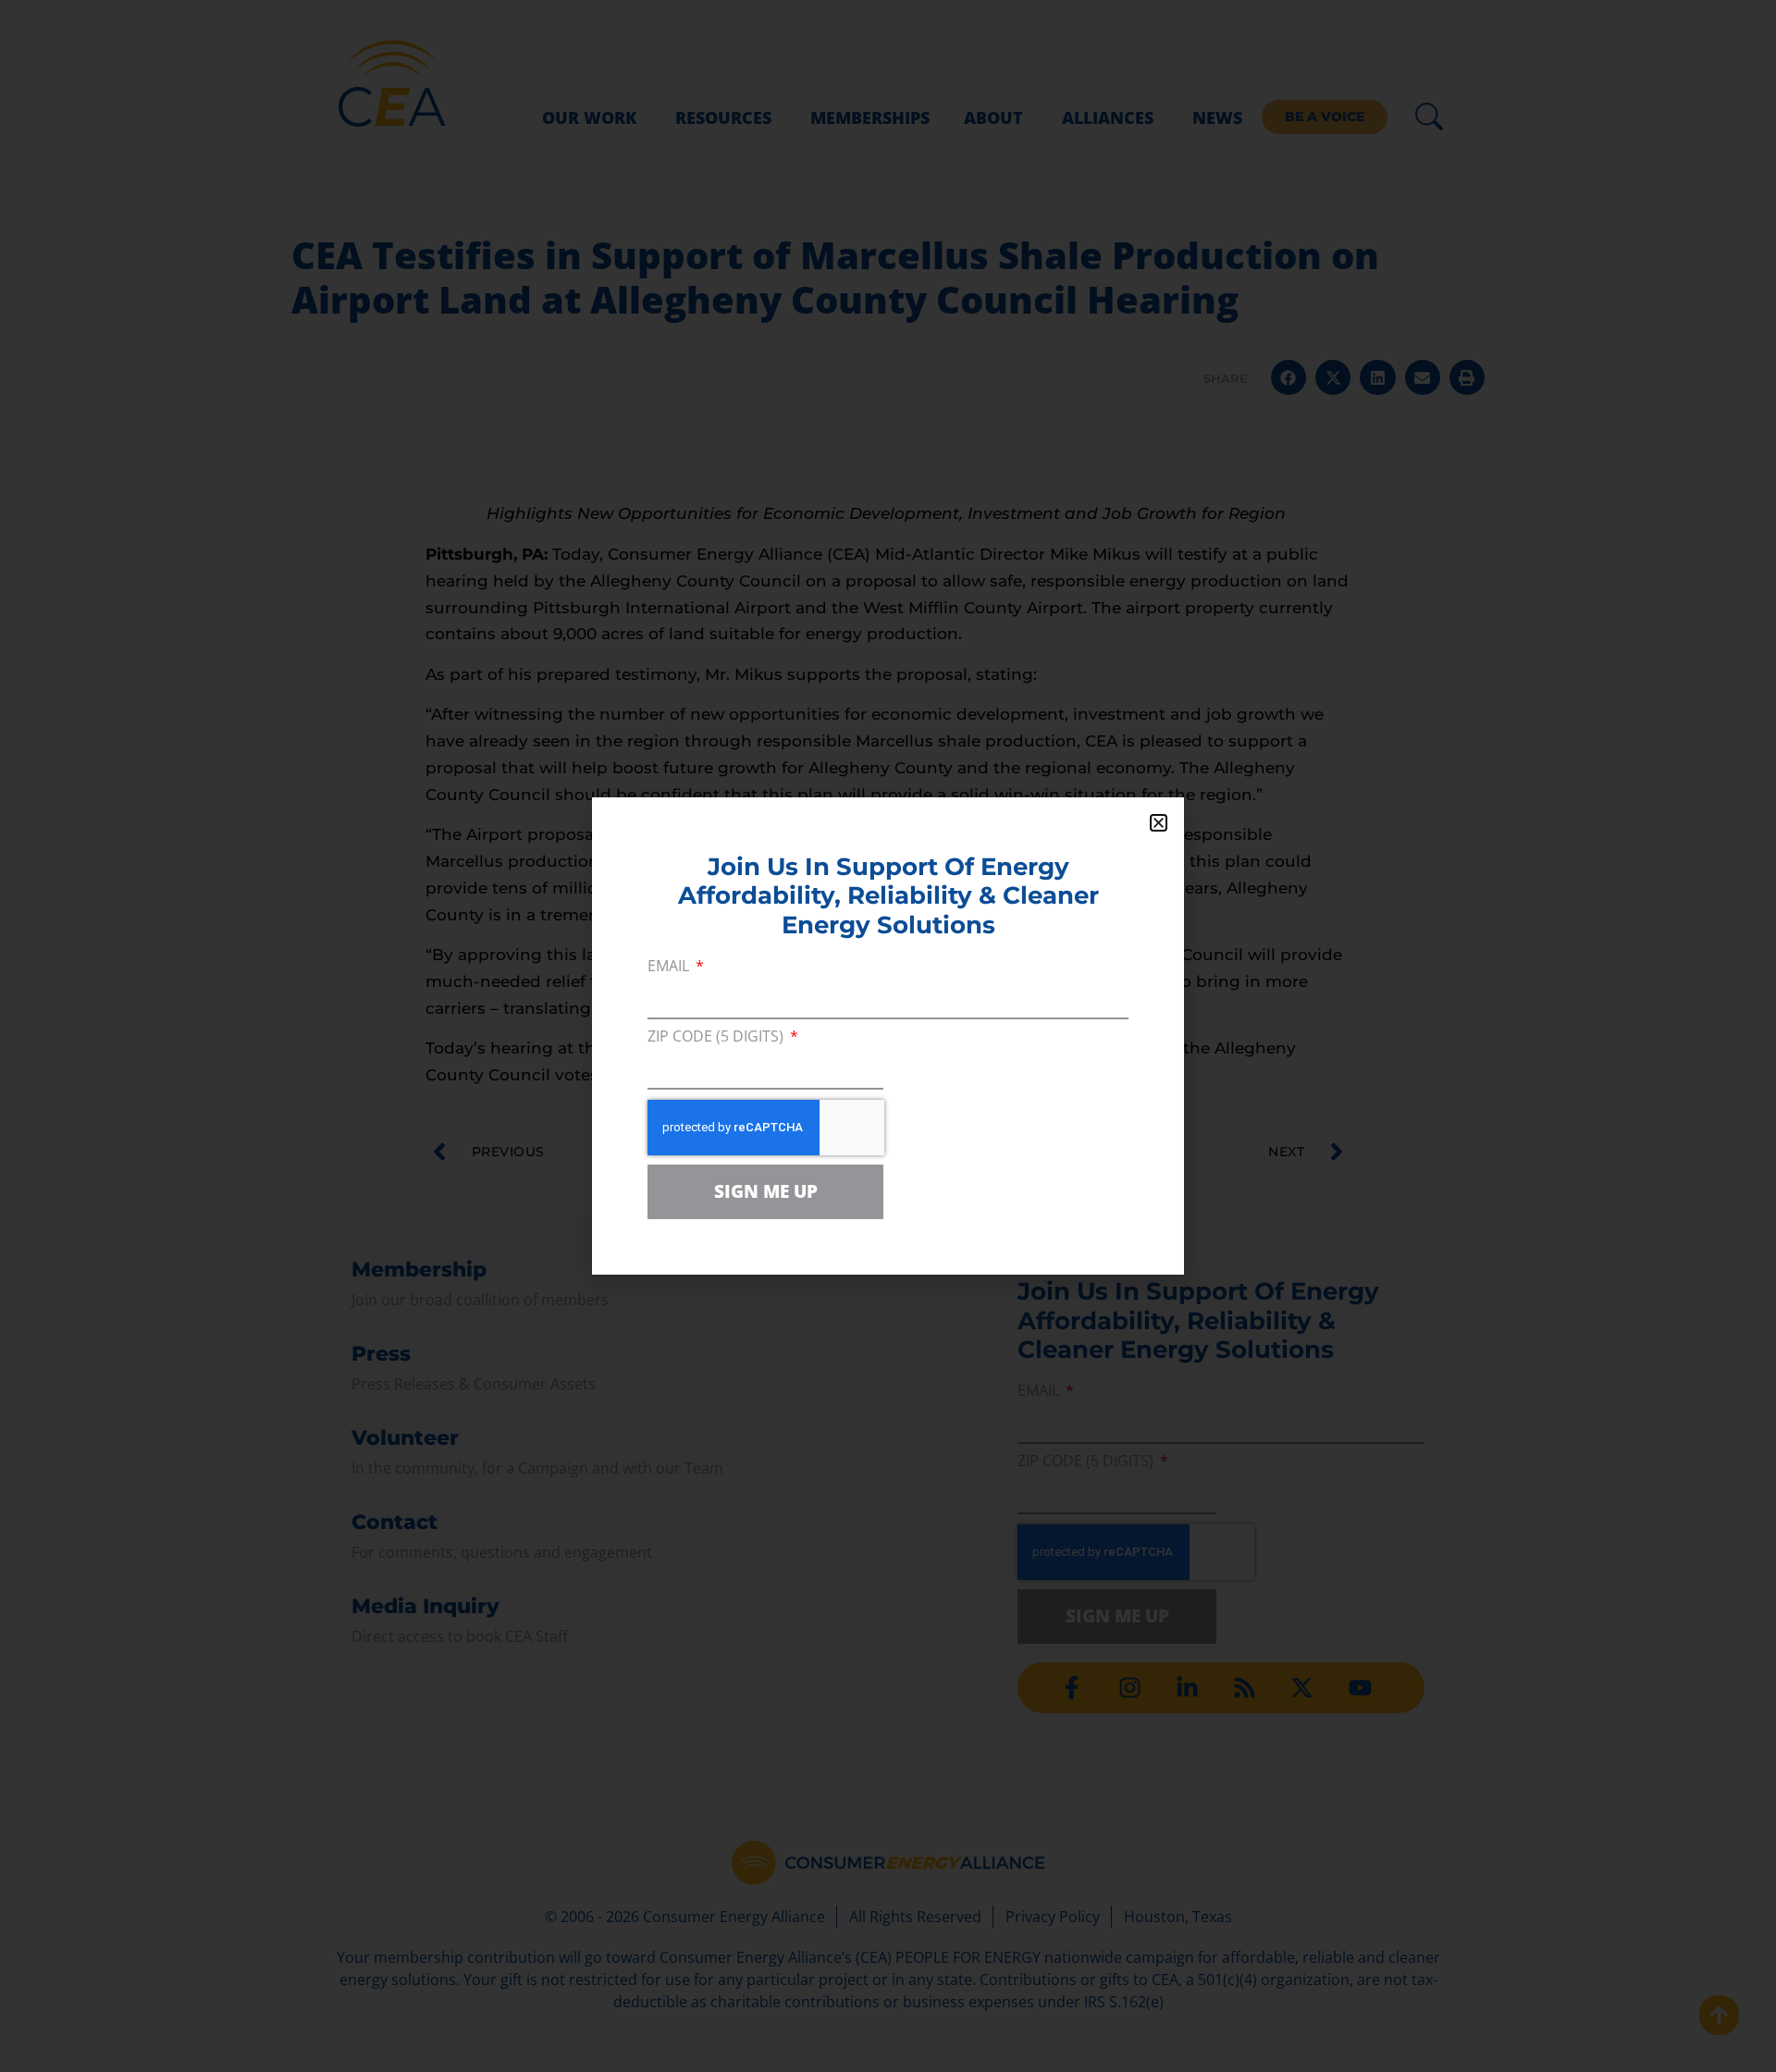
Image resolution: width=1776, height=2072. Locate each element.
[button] (1159, 823)
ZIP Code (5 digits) (717, 1037)
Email (670, 967)
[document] (888, 1036)
